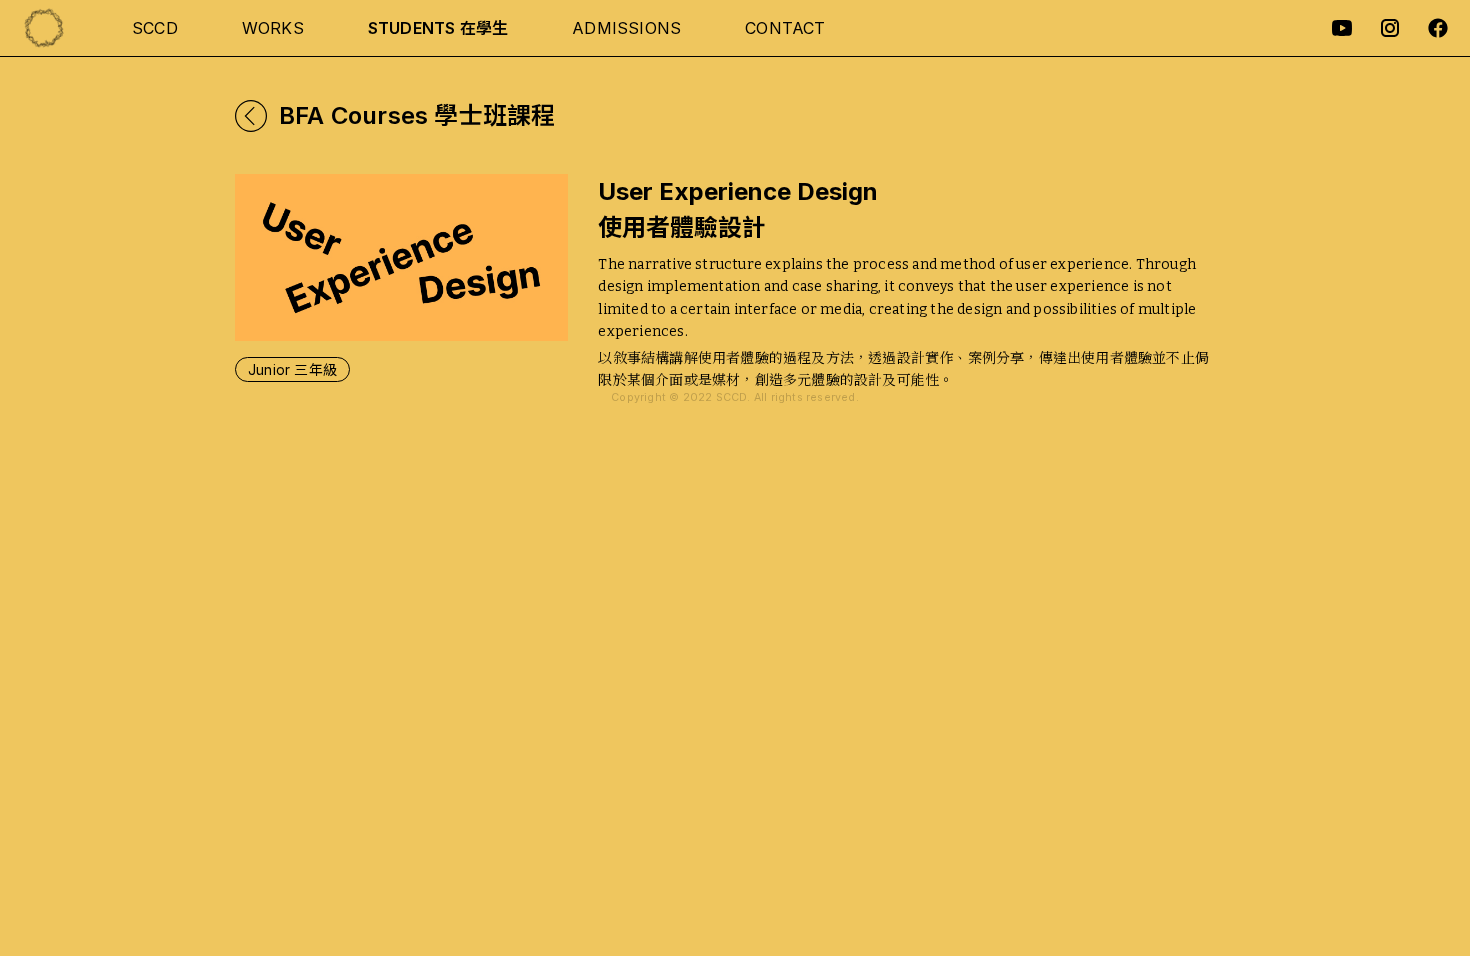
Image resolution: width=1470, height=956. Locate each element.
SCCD (155, 28)
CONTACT (785, 28)
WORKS (273, 28)
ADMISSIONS (626, 28)
